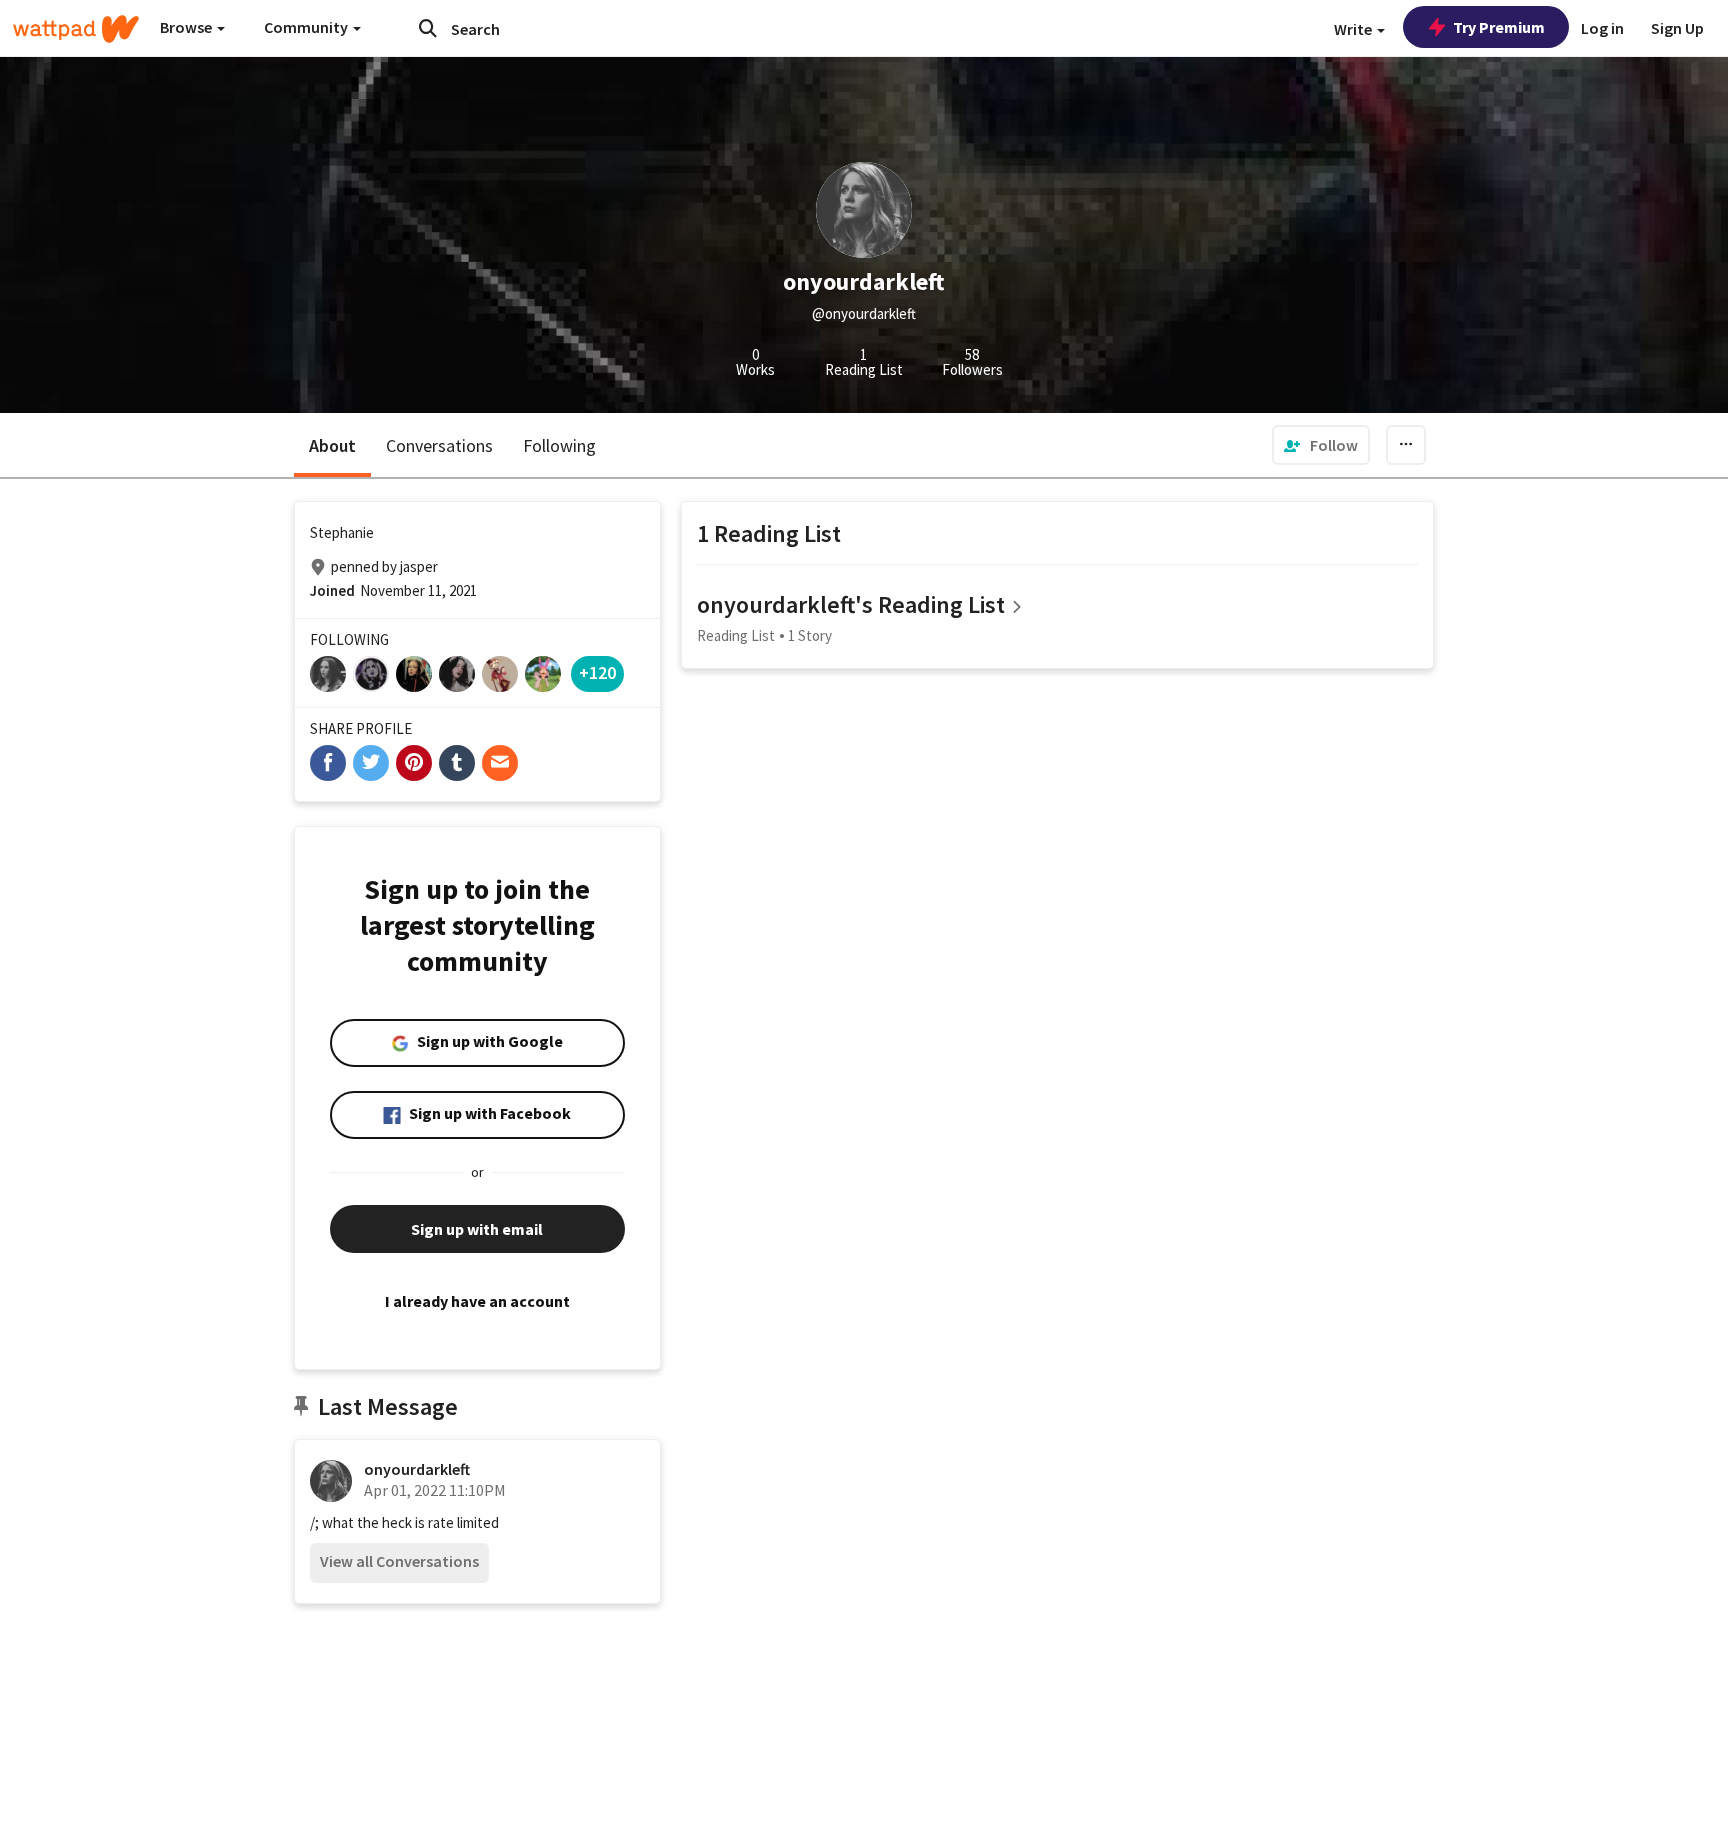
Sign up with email (477, 1229)
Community (307, 27)
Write (1354, 29)
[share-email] (500, 763)
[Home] (76, 29)
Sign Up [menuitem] (1677, 28)
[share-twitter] (371, 763)
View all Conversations (399, 1561)
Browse (187, 27)
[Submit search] (428, 28)
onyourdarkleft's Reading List (851, 604)
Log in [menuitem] (1602, 28)
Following (559, 445)
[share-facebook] (328, 763)
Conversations (439, 445)
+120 (597, 672)
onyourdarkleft (417, 1469)
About (332, 445)
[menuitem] (1321, 445)
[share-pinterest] (414, 763)
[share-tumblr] (457, 763)
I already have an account (477, 1301)
